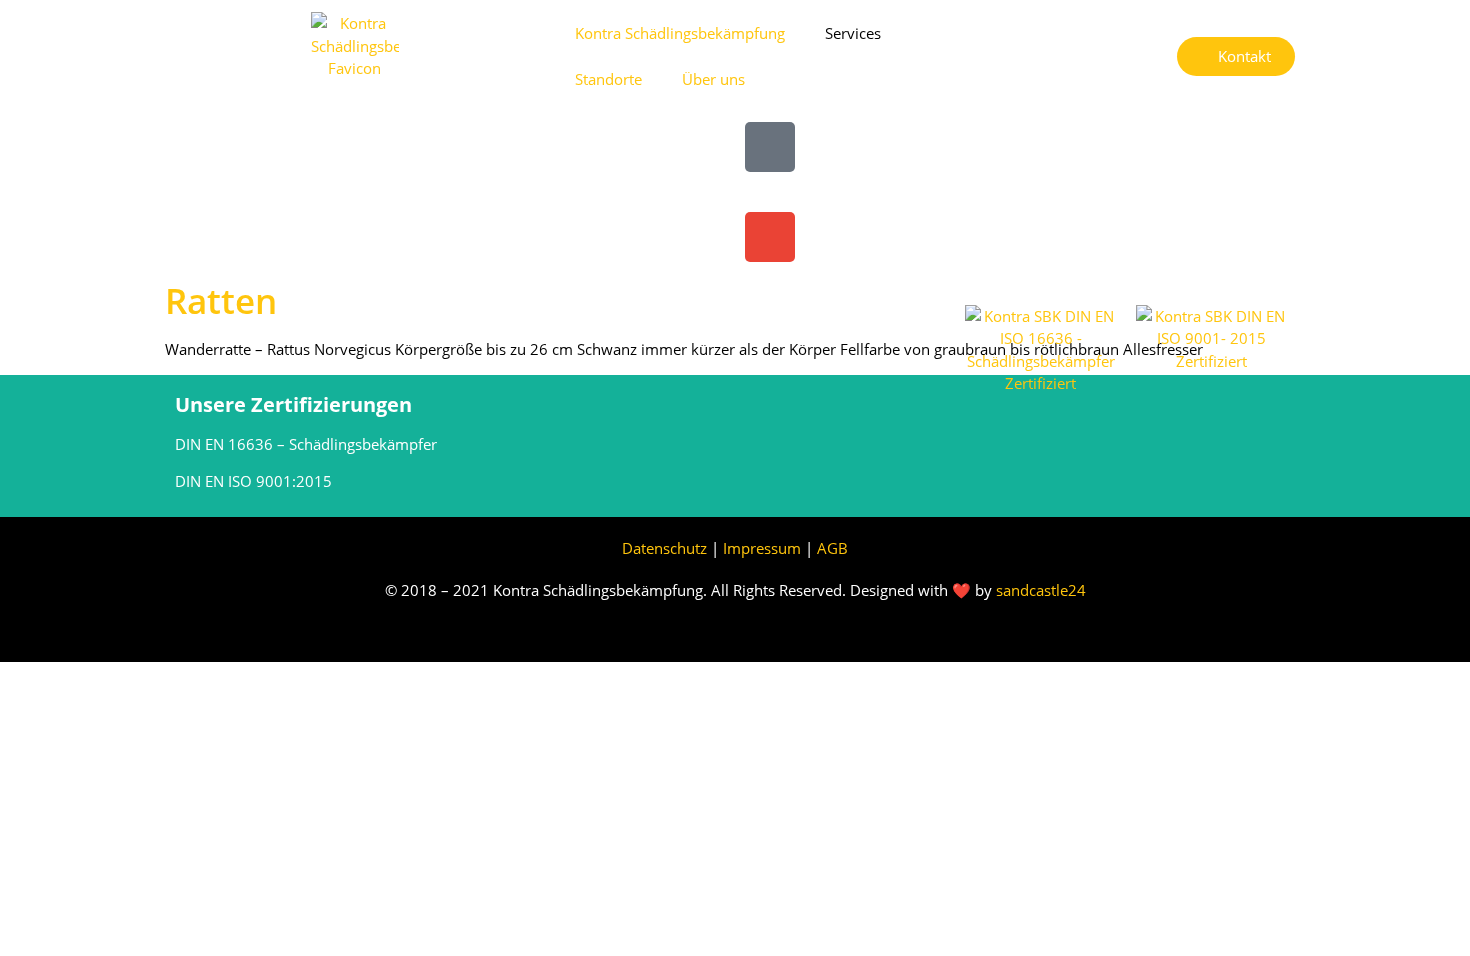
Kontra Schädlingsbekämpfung (680, 33)
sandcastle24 (1041, 590)
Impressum (764, 548)
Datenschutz (664, 548)
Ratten (221, 300)
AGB (832, 548)
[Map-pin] (770, 147)
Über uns (713, 79)
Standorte (608, 79)
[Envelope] (770, 237)
